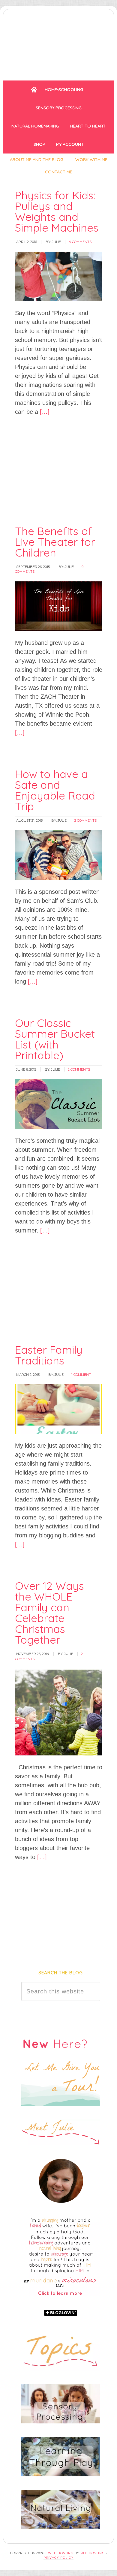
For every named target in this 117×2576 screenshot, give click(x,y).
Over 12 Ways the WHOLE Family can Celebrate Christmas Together (49, 1613)
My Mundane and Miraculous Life (58, 43)
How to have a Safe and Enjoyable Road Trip (55, 790)
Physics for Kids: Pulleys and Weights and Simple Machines (57, 211)
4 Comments (80, 242)
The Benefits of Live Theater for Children (55, 542)
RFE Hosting (93, 2553)
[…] (44, 412)
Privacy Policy (58, 2558)
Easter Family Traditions (49, 1355)
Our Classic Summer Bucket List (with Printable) (55, 1039)
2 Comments (85, 820)
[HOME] (34, 90)
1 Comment (81, 1375)
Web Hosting (61, 2553)
